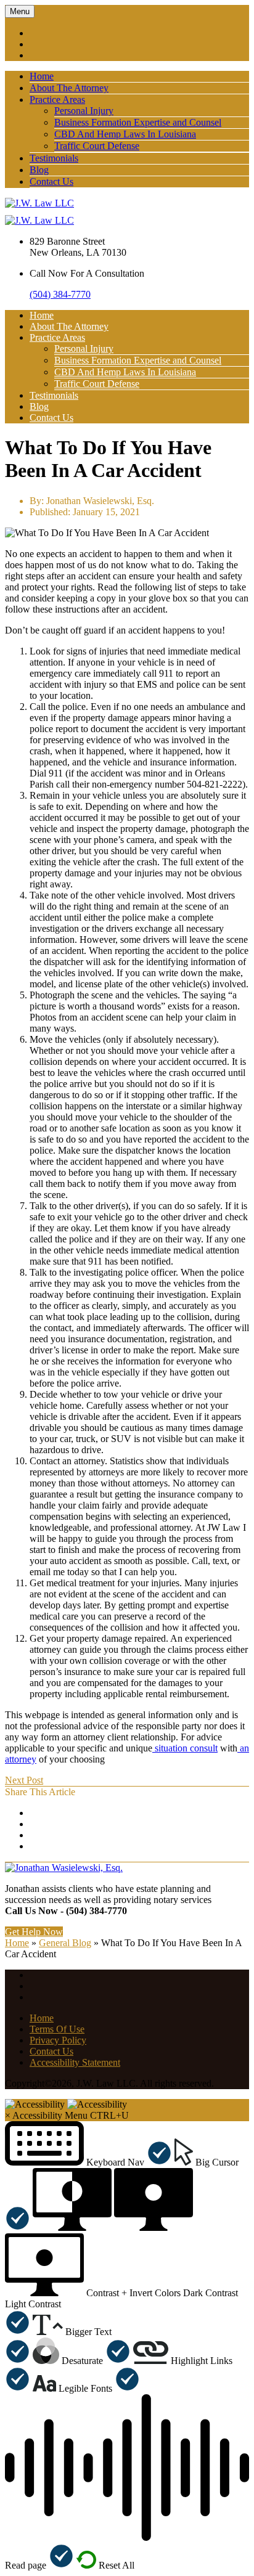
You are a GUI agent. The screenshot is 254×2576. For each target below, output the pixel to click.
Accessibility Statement (75, 2062)
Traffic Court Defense (97, 146)
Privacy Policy (58, 2040)
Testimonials (54, 158)
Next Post (24, 1780)
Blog (39, 170)
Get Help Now (34, 1932)
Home (42, 76)
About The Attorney (69, 88)
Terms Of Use (57, 2029)
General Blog (65, 1943)
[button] (88, 2162)
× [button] (8, 2115)
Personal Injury (84, 111)
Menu (20, 11)
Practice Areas (57, 100)
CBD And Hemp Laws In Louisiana (125, 134)
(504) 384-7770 (60, 294)
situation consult (185, 1748)
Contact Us (51, 181)
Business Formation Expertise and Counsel (138, 122)
